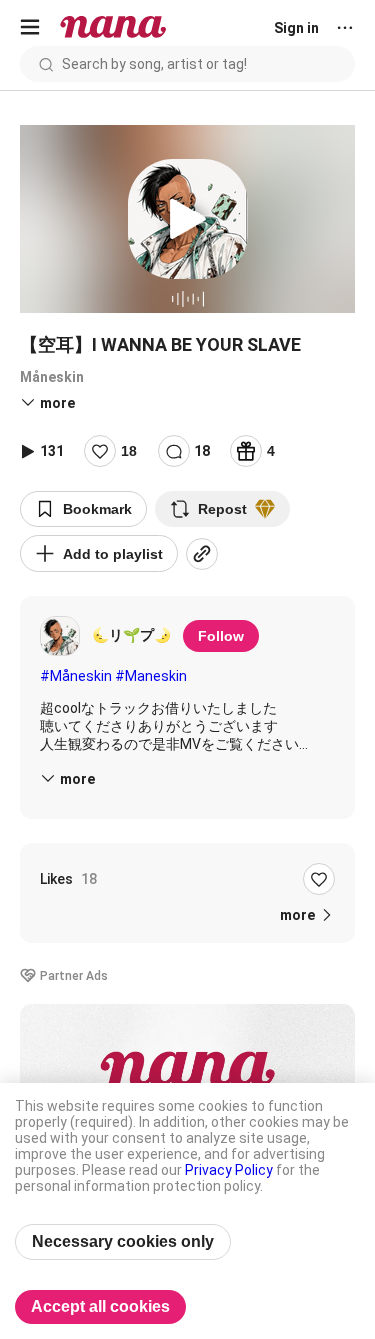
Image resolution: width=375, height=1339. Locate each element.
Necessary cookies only (123, 1241)
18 (129, 451)
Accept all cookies (100, 1306)
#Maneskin (151, 676)
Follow (221, 636)
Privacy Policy (229, 1170)
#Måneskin (76, 676)
